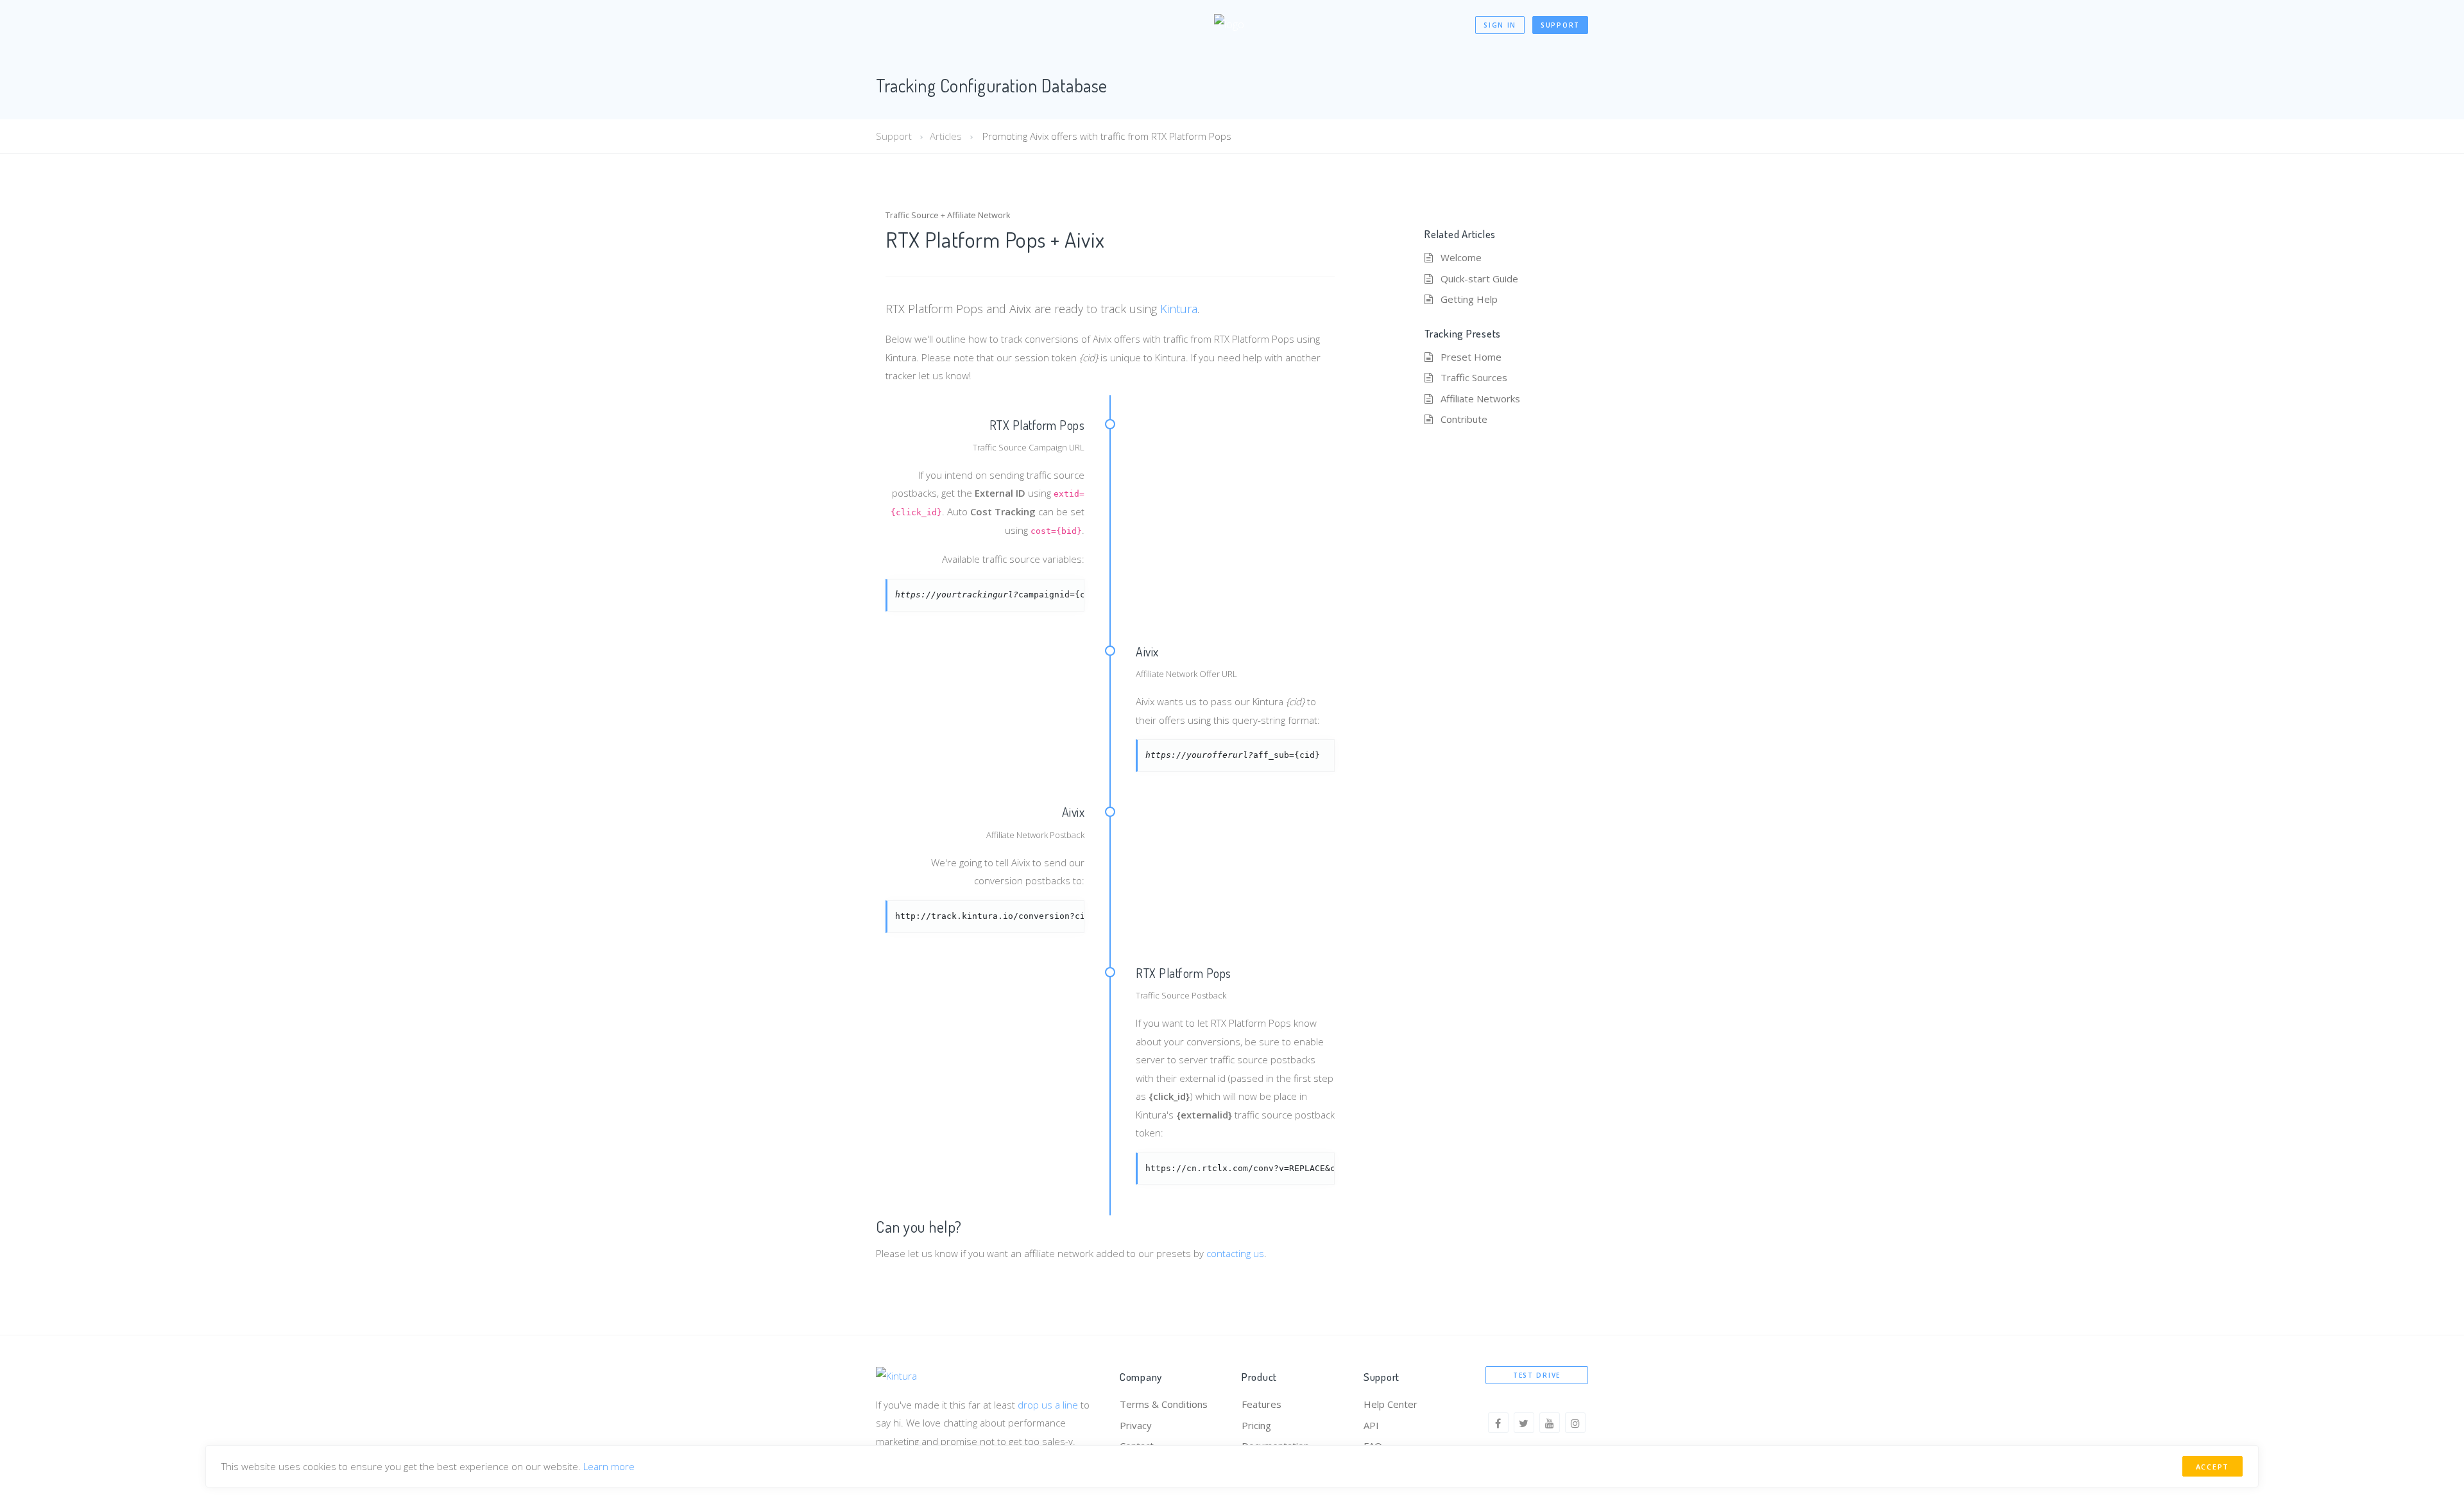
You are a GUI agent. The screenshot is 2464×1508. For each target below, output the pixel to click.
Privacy (1136, 1425)
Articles (946, 136)
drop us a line (1048, 1405)
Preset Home (1471, 357)
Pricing (1256, 1425)
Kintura (1179, 309)
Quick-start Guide (1479, 278)
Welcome (1461, 257)
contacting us (1235, 1253)
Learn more (609, 1466)
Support (1560, 25)
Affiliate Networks (1480, 398)
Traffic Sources (1474, 377)
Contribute (1464, 419)
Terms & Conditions (1164, 1404)
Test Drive (1537, 1375)
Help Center (1390, 1404)
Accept (2212, 1467)
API (1371, 1425)
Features (1262, 1404)
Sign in (1500, 25)
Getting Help (1469, 299)
